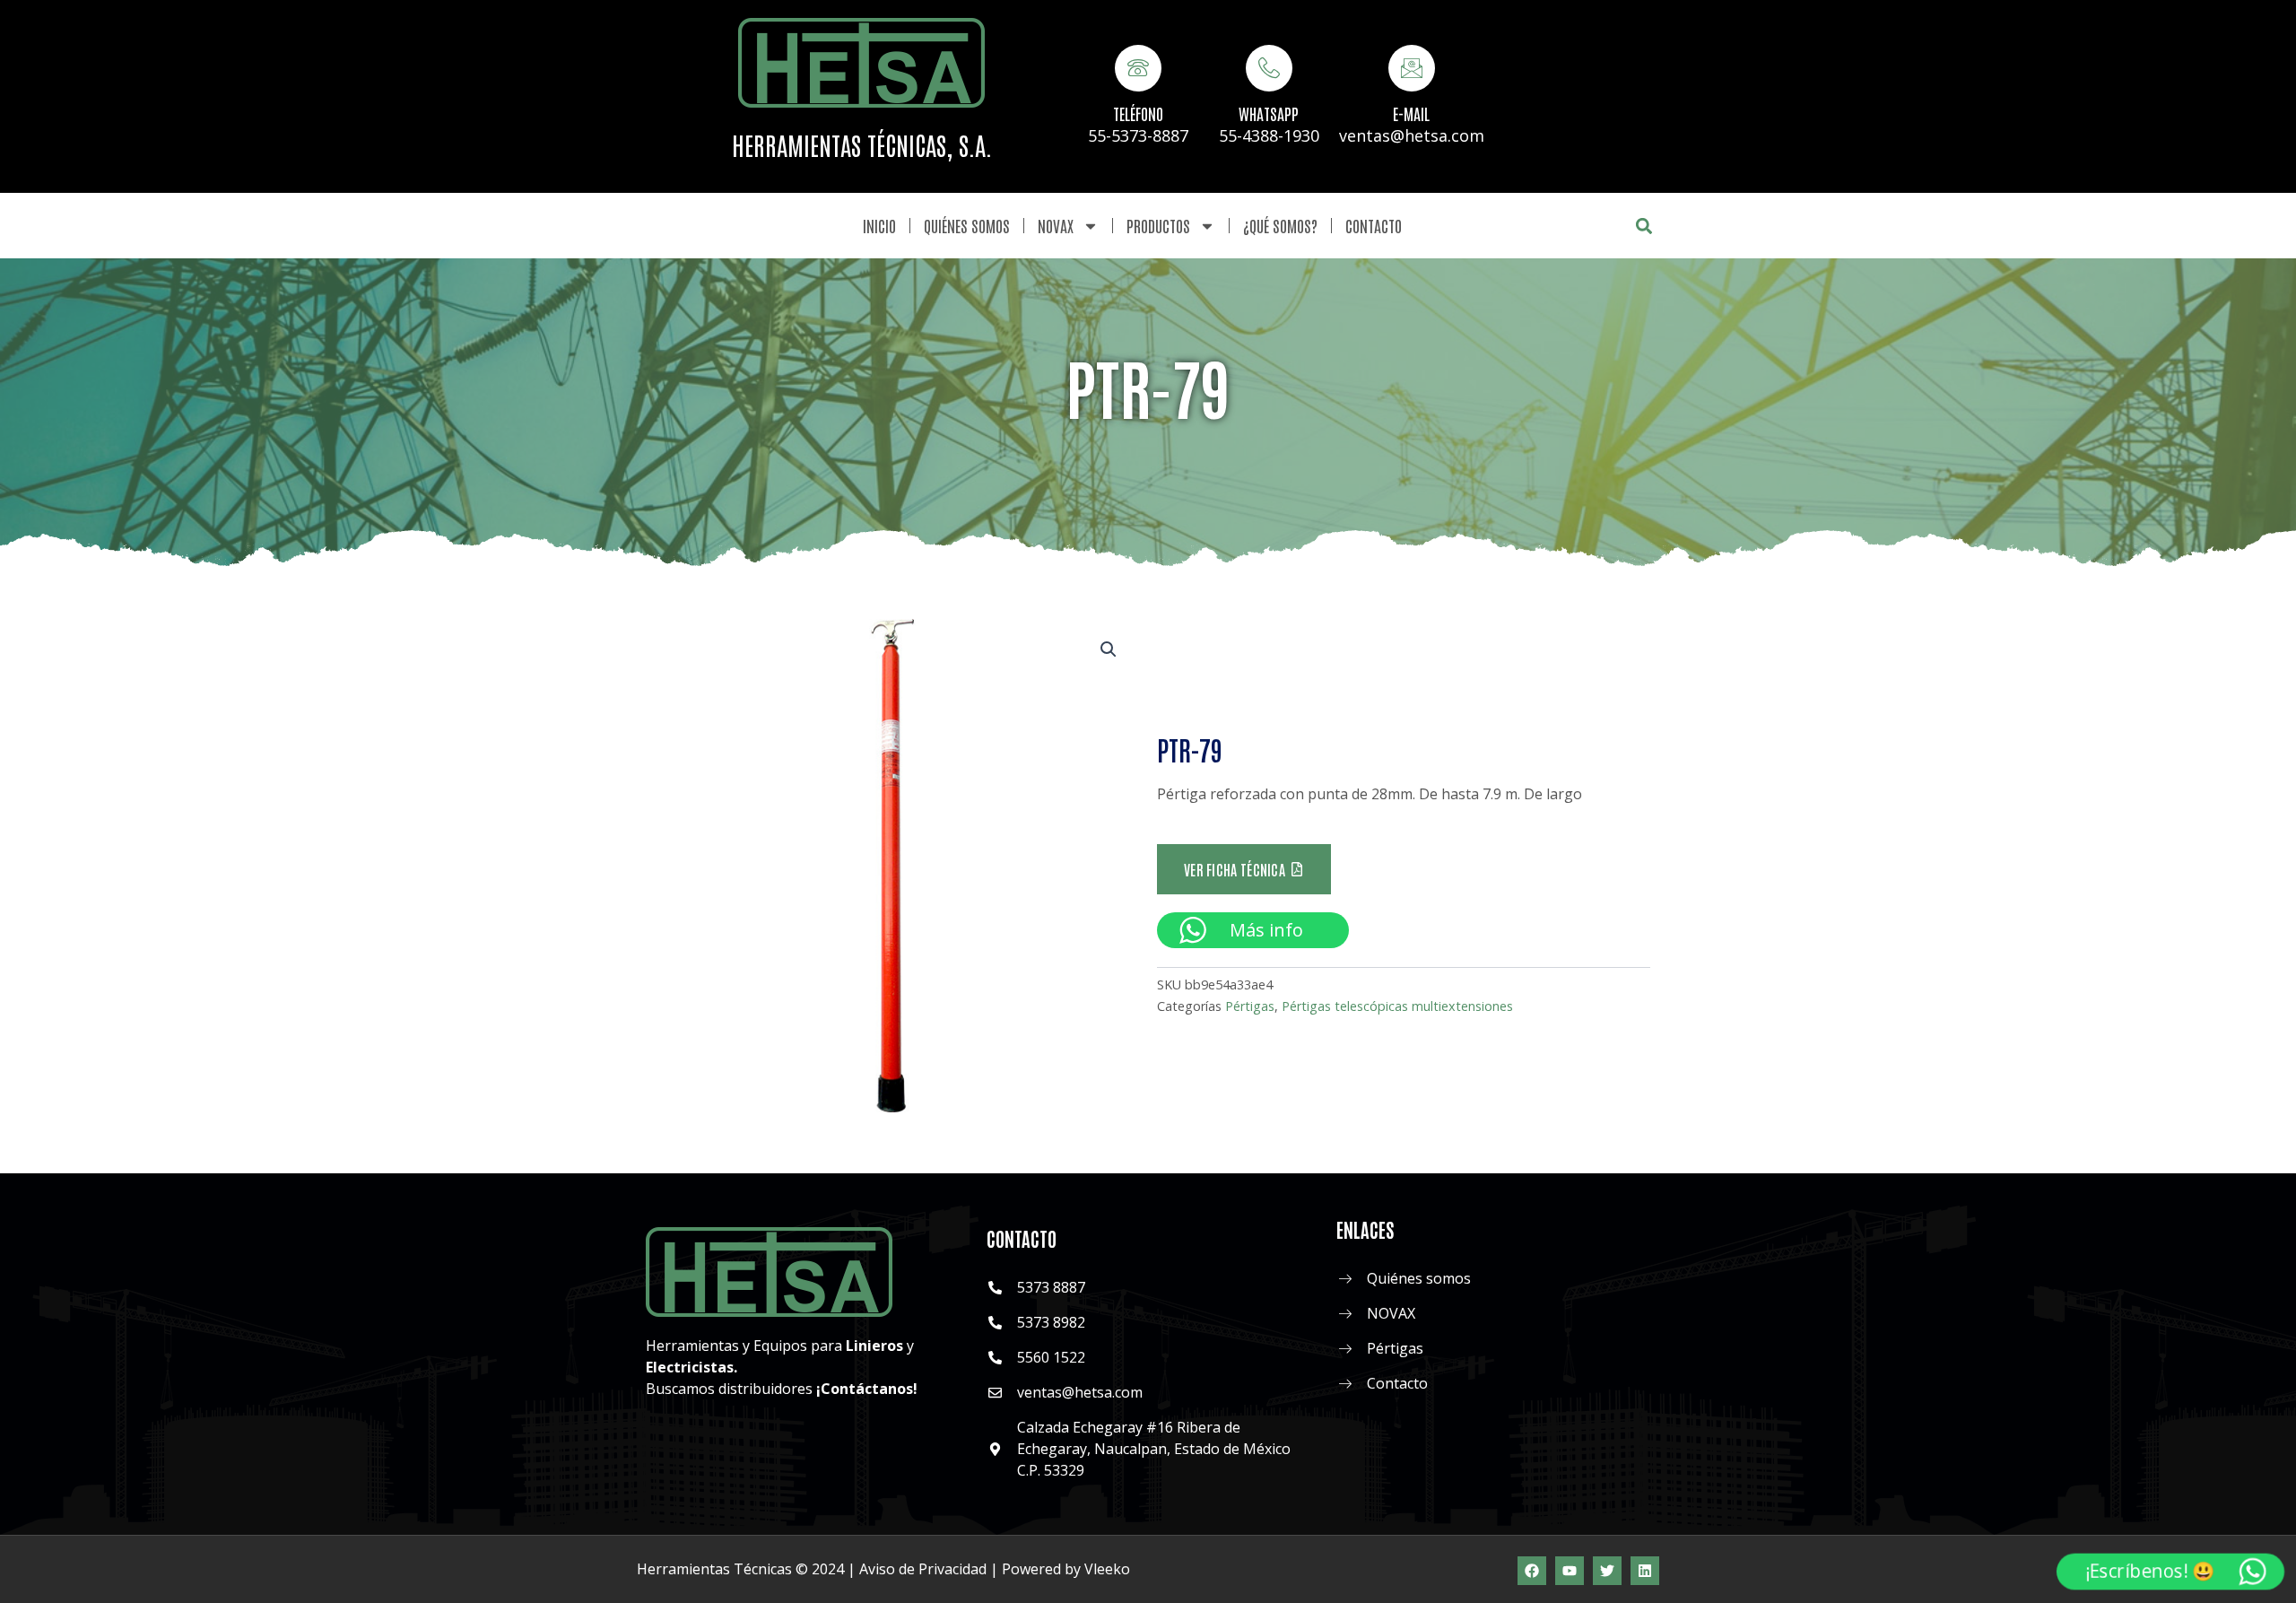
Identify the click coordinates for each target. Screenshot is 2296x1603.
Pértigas (1250, 1006)
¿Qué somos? (1280, 225)
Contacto (1374, 225)
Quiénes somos (967, 225)
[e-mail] (1412, 68)
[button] (1644, 226)
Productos (1158, 225)
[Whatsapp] (1269, 68)
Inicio (879, 225)
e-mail (1411, 113)
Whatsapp (1269, 113)
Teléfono (1138, 113)
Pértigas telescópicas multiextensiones (1397, 1006)
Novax (1056, 225)
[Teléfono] (1138, 68)
